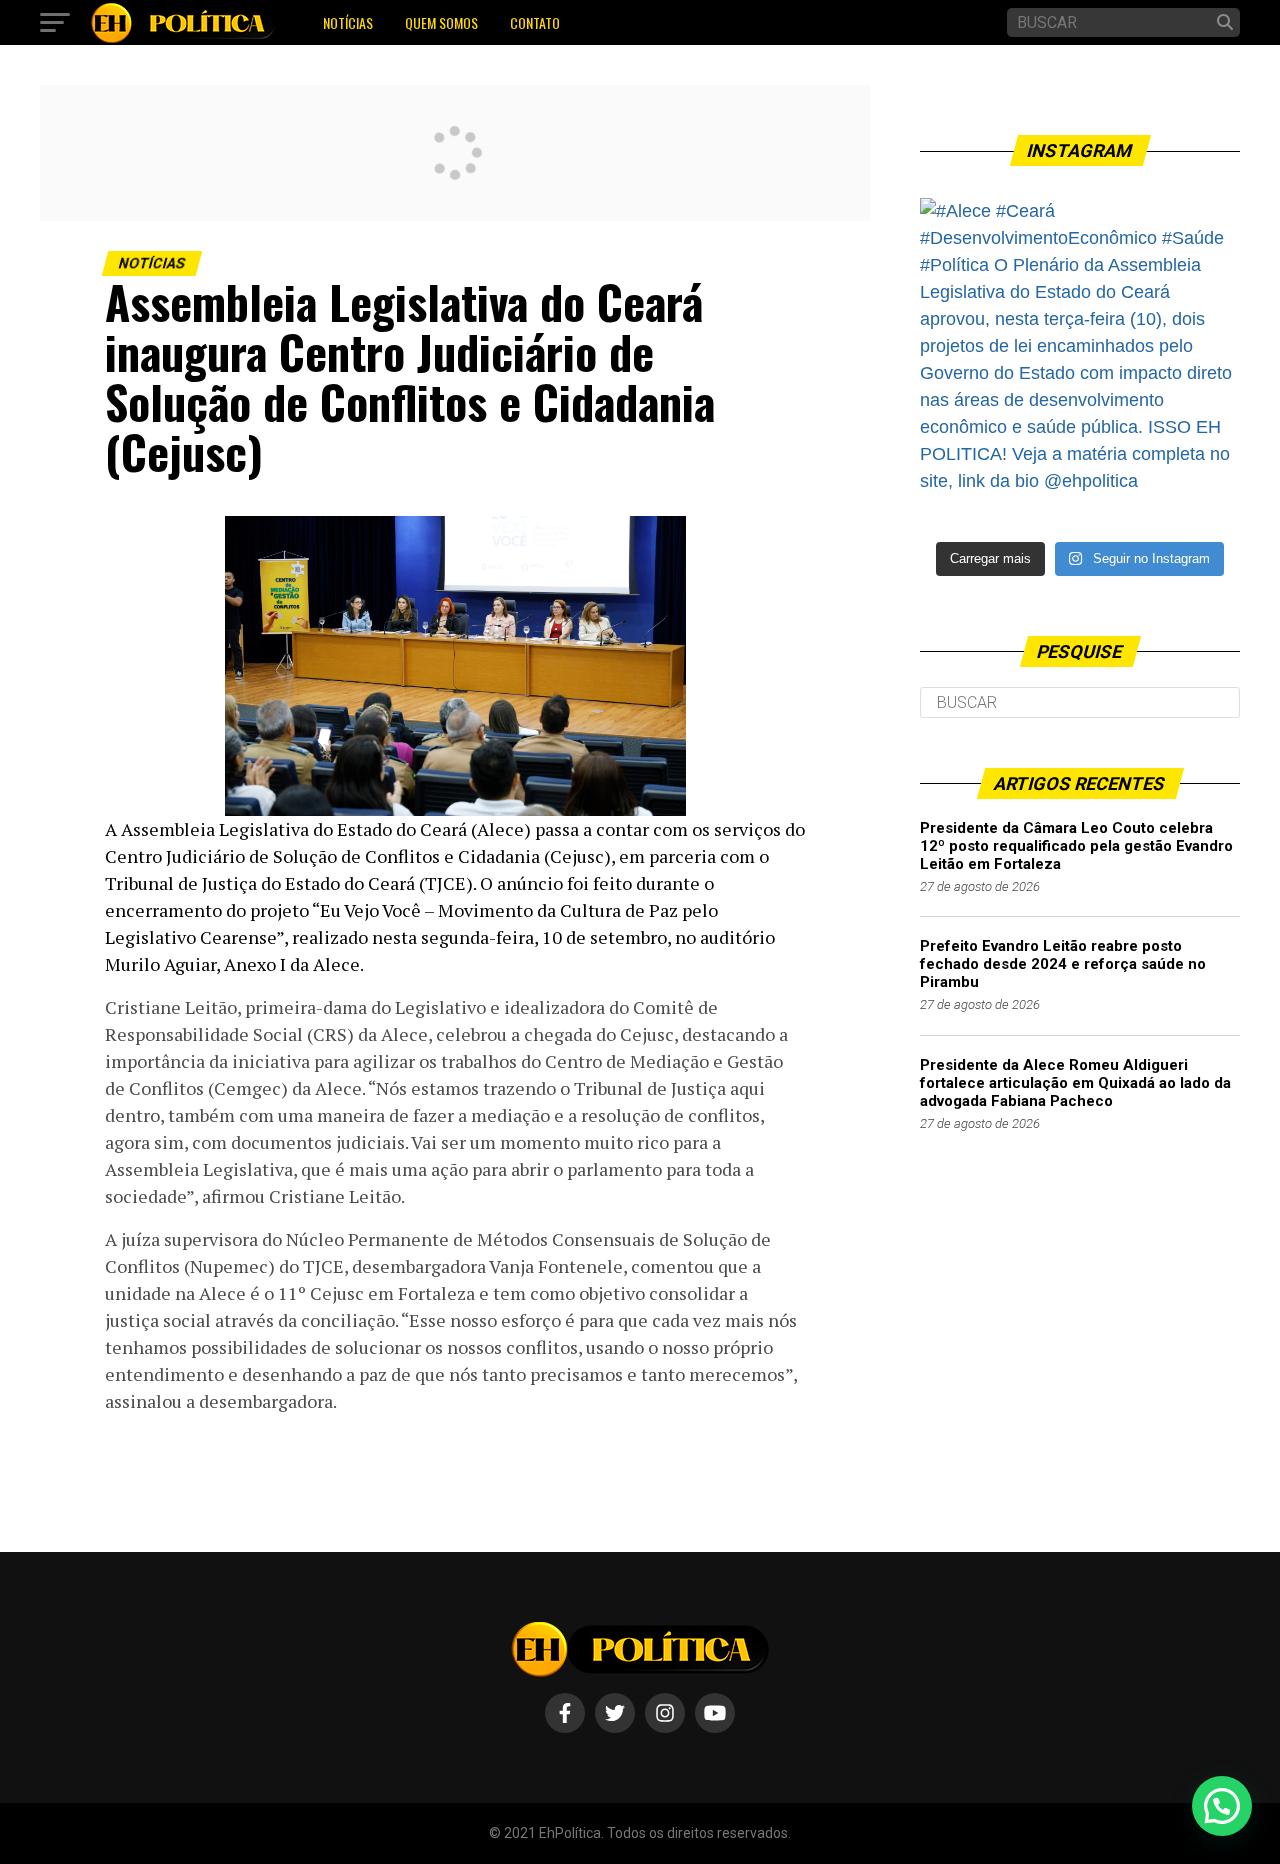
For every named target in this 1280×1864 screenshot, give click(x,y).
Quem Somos (441, 22)
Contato (535, 22)
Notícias (348, 22)
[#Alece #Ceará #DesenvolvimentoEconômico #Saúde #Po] (1080, 358)
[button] (1222, 1806)
